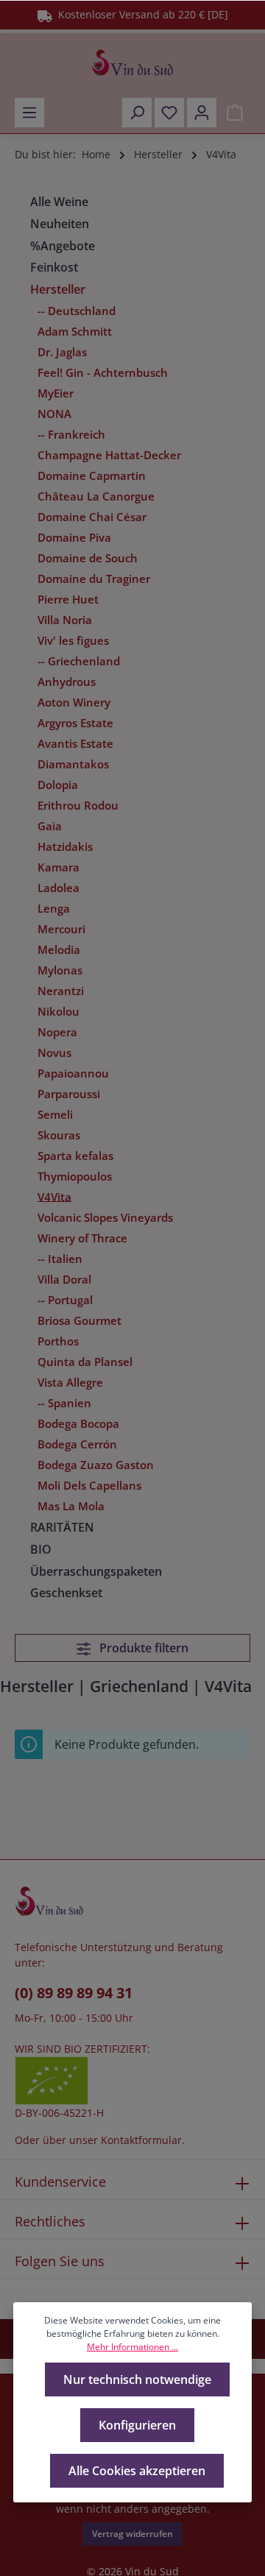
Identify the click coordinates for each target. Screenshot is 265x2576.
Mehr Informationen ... (132, 2347)
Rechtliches (50, 2221)
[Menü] (29, 113)
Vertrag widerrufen (132, 2534)
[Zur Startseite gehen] (132, 63)
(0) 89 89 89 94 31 (74, 1993)
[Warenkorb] (235, 113)
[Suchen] (137, 113)
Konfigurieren (137, 2425)
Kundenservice (60, 2182)
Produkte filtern (142, 1648)
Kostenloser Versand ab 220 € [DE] (140, 14)
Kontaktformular (141, 2140)
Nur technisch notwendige (137, 2379)
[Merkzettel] (169, 113)
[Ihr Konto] (202, 113)
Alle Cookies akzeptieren (137, 2471)
